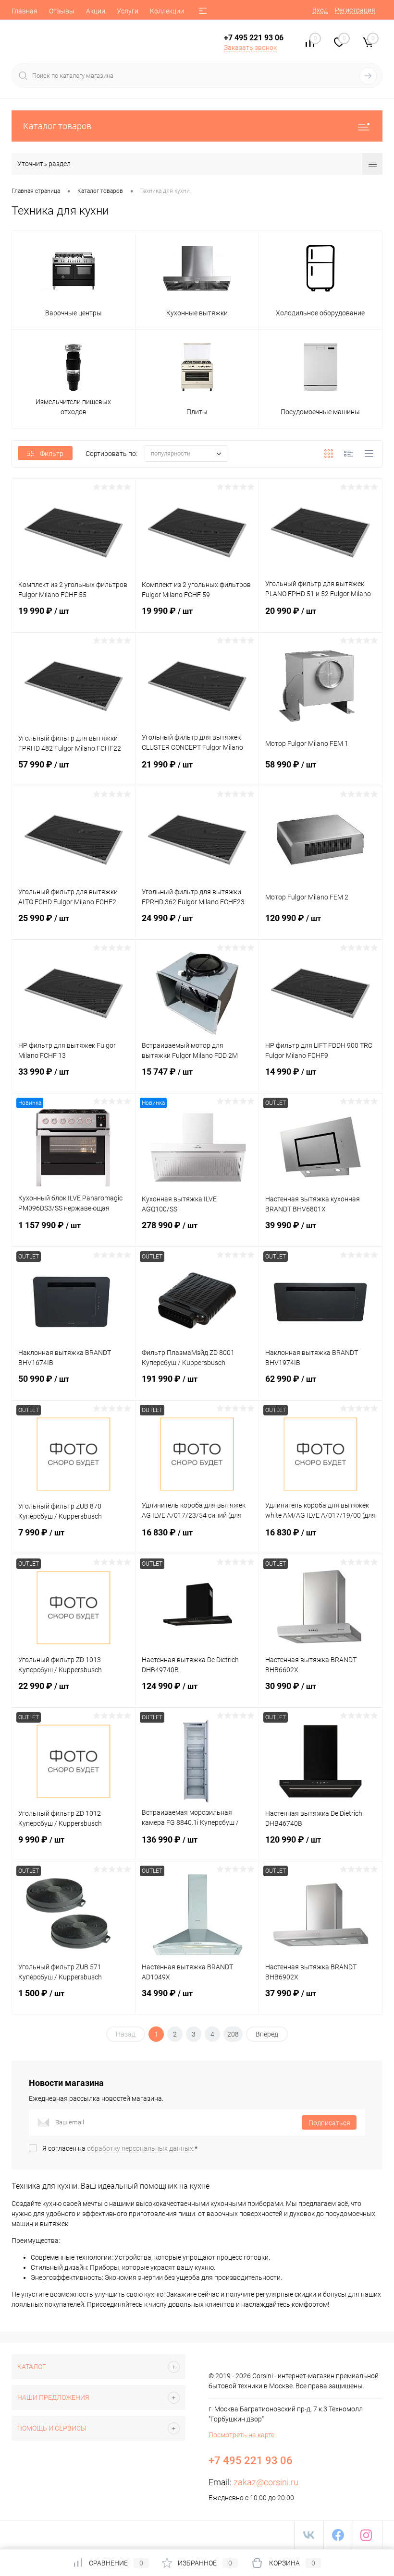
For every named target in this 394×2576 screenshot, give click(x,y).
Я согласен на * (120, 2148)
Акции (96, 11)
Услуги (128, 11)
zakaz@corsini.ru (266, 2482)
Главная (25, 11)
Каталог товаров (57, 126)
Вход (320, 10)
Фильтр (52, 454)
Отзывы (62, 11)
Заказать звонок (250, 48)
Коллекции (167, 11)
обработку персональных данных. (141, 2148)
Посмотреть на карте (241, 2435)
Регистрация (355, 10)
